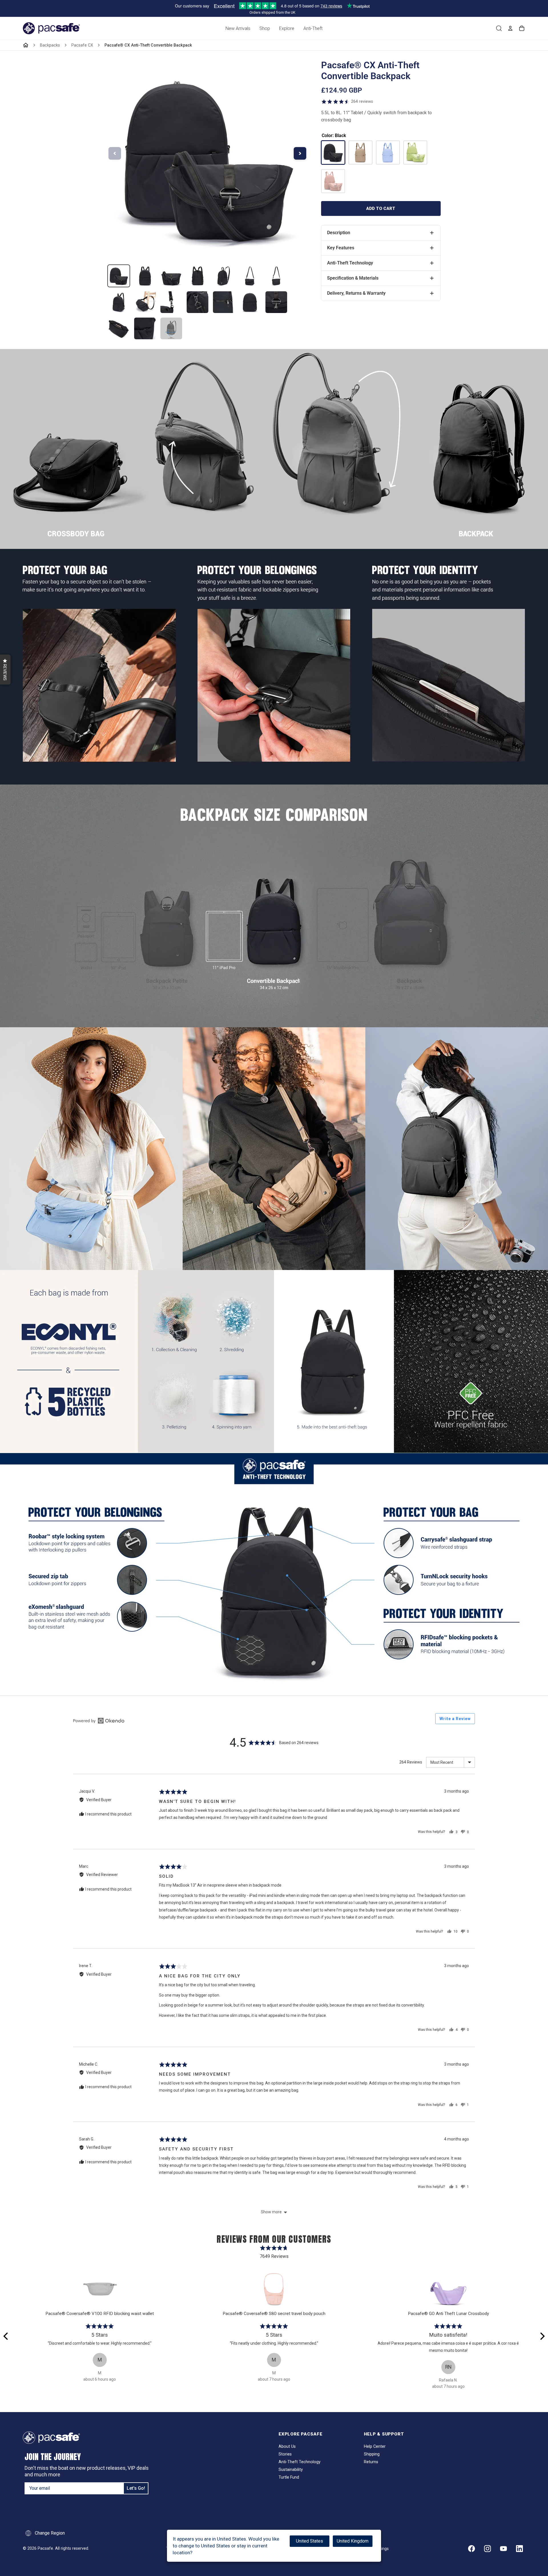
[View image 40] (119, 328)
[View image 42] (171, 328)
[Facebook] (472, 2549)
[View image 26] (119, 276)
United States (310, 2541)
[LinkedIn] (519, 2549)
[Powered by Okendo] (99, 1721)
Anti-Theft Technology (300, 2462)
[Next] (542, 2336)
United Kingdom (353, 2541)
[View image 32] (276, 276)
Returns (371, 2462)
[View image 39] (276, 302)
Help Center (375, 2446)
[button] (5, 670)
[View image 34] (145, 302)
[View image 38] (250, 302)
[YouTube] (503, 2549)
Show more (271, 2212)
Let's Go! (136, 2488)
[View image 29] (198, 276)
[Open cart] (522, 28)
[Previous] (6, 2336)
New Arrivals (238, 28)
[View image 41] (145, 328)
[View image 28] (171, 276)
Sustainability (291, 2470)
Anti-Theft (313, 28)
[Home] (26, 45)
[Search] (499, 28)
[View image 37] (224, 302)
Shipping (372, 2454)
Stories (285, 2454)
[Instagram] (487, 2549)
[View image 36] (198, 302)
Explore (287, 28)
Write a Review (455, 1719)
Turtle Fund (289, 2477)
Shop (265, 28)
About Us (287, 2446)
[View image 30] (224, 276)
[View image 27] (145, 276)
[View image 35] (171, 302)
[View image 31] (250, 276)
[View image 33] (119, 302)
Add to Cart (381, 208)
